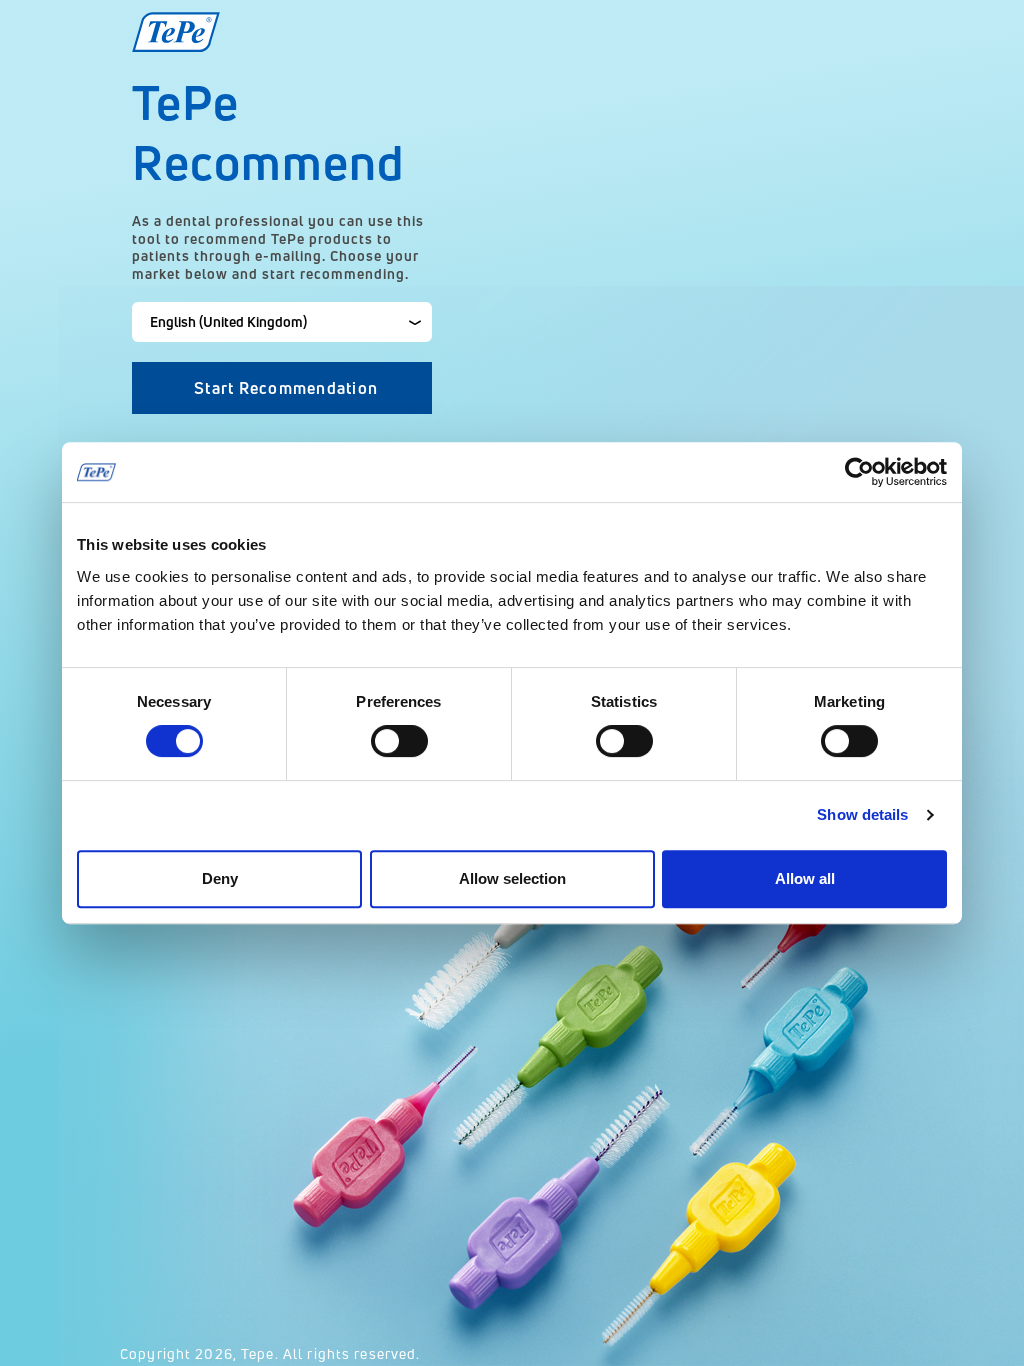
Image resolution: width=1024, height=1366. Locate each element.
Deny (220, 878)
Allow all (805, 878)
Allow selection (512, 878)
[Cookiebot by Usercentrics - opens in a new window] (859, 472)
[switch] (399, 741)
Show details (862, 814)
